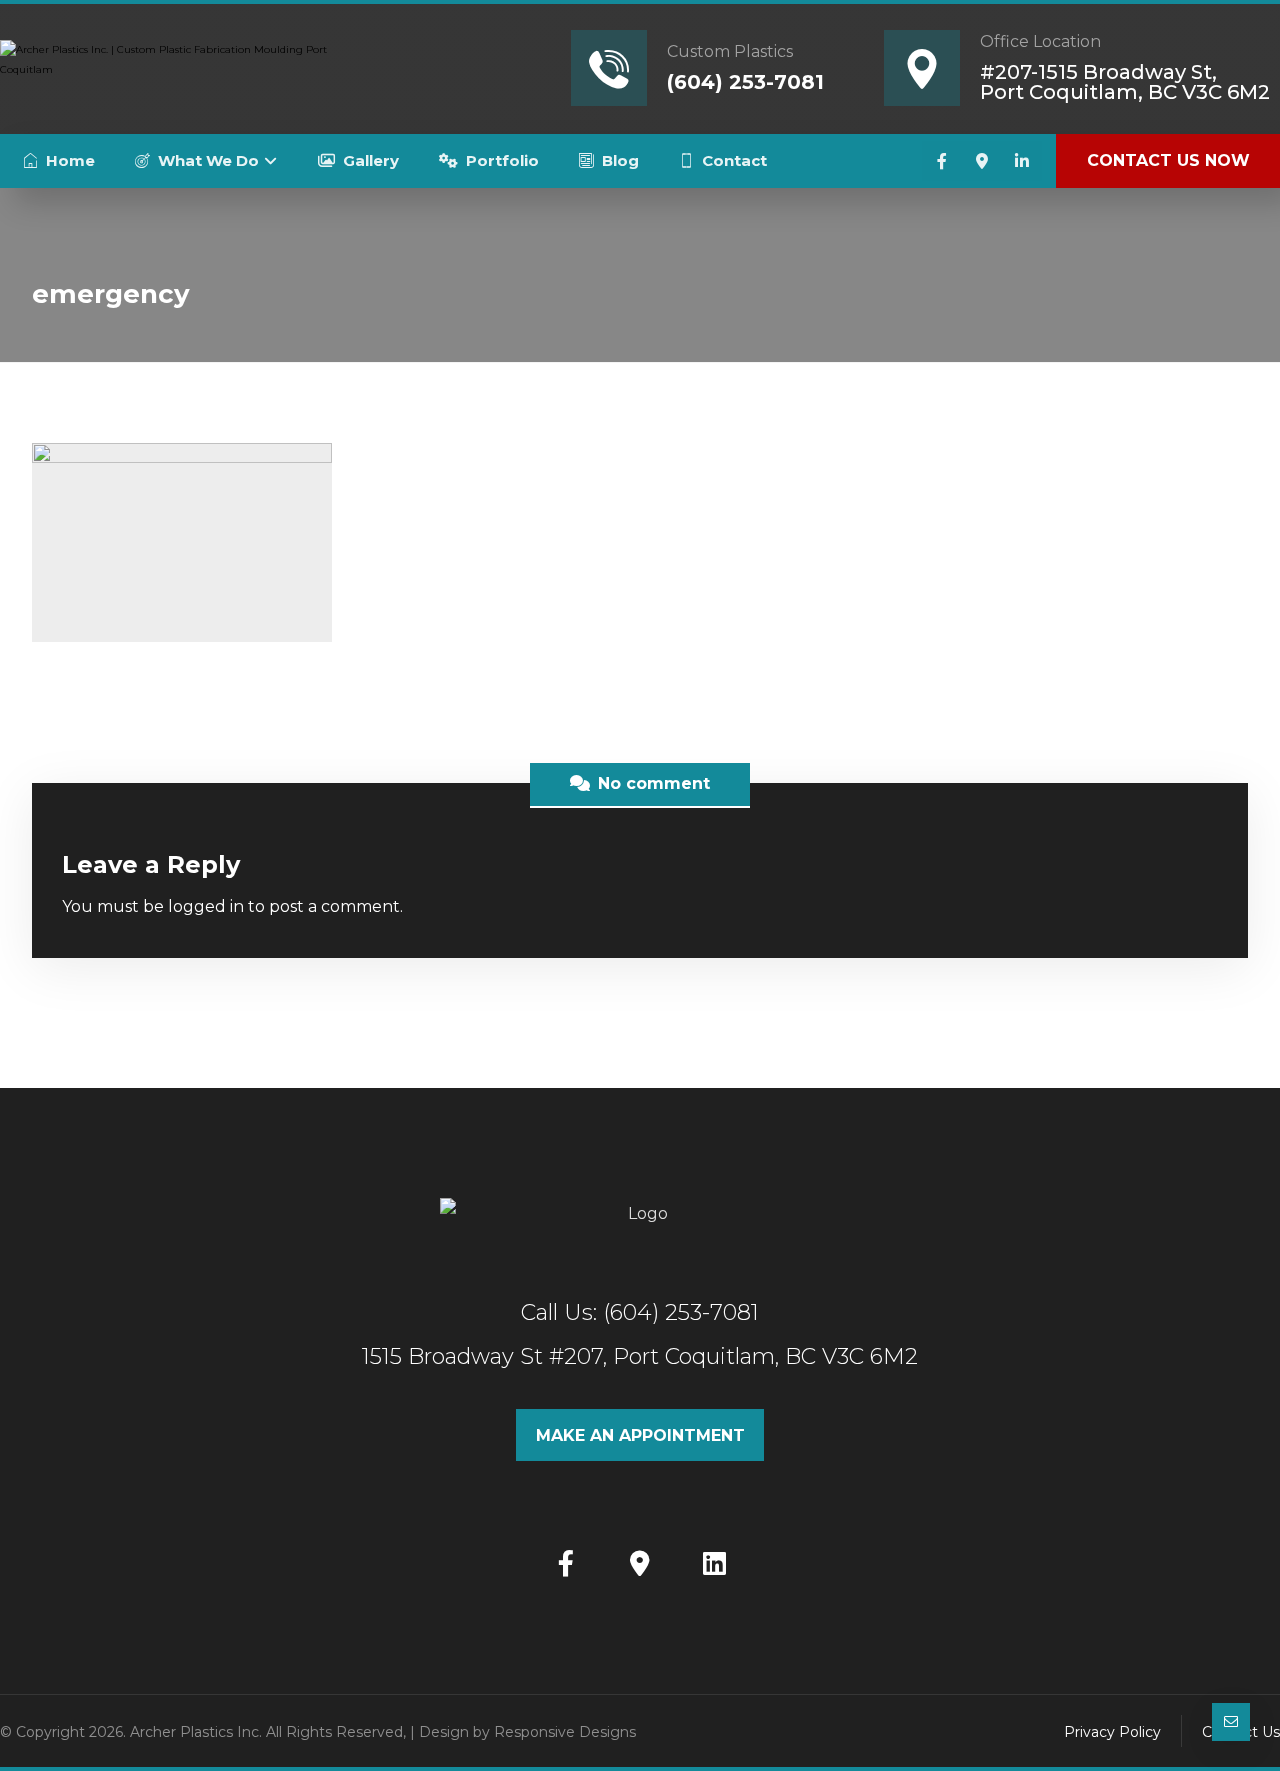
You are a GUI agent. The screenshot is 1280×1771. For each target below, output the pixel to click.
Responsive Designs (565, 1732)
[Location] (982, 161)
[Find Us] (640, 1563)
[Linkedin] (1022, 161)
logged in (206, 906)
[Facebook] (942, 161)
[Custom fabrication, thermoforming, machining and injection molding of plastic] (165, 66)
